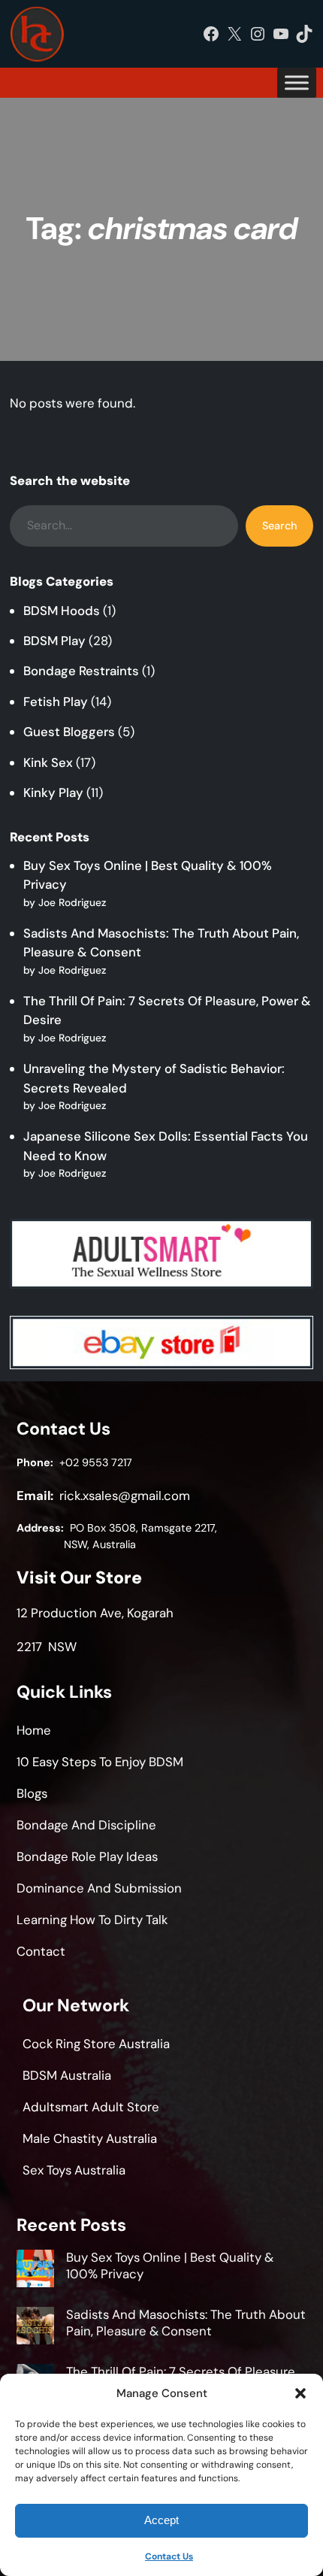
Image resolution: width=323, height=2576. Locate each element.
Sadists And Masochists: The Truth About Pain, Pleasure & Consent (186, 2323)
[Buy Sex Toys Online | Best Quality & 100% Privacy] (35, 2271)
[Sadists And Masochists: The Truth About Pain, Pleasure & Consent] (35, 2328)
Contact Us (169, 2556)
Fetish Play (56, 702)
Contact (41, 1951)
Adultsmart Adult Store (91, 2107)
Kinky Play (53, 792)
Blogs (32, 1793)
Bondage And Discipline (86, 1825)
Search (279, 526)
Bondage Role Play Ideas (87, 1856)
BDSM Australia (67, 2075)
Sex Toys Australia (74, 2170)
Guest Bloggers (69, 732)
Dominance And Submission (99, 1888)
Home (34, 1730)
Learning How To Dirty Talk (92, 1920)
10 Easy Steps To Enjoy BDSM (100, 1762)
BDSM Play (54, 641)
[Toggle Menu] (297, 83)
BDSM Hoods (62, 611)
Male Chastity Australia (90, 2138)
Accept (161, 2520)
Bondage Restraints (81, 671)
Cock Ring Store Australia (96, 2044)
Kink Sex (48, 762)
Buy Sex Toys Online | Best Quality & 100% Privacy (170, 2265)
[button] (300, 2393)
